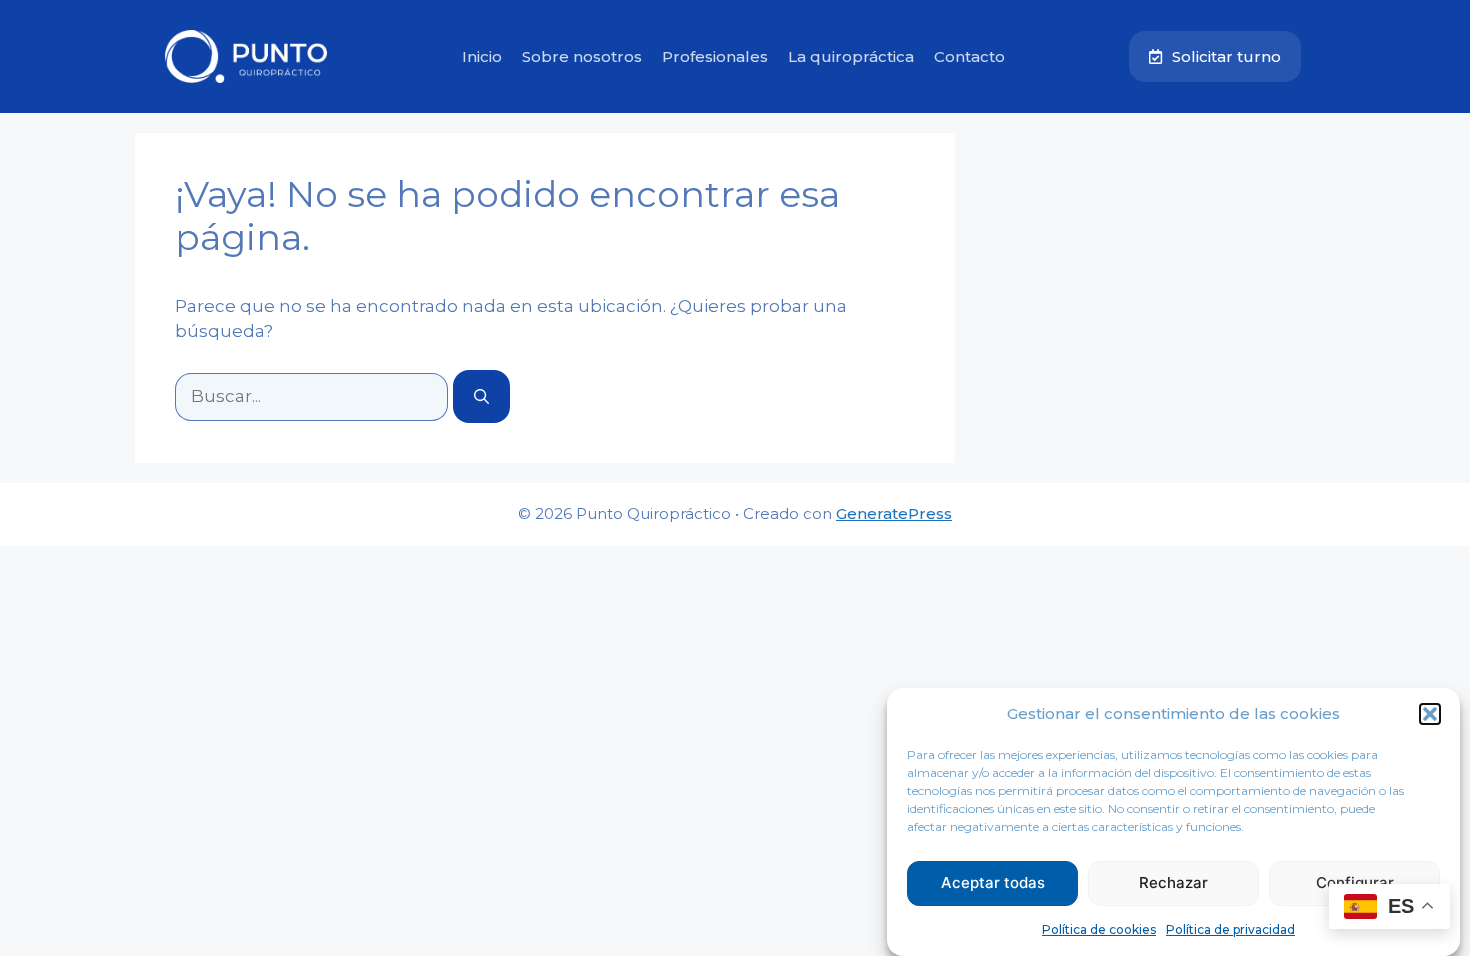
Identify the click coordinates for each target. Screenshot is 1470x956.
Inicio (482, 56)
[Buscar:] (314, 396)
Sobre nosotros (582, 56)
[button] (1430, 714)
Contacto (969, 56)
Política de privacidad (1230, 929)
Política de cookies (1099, 929)
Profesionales (715, 56)
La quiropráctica (851, 56)
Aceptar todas (993, 882)
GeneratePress (894, 513)
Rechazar (1173, 882)
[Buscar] (481, 396)
